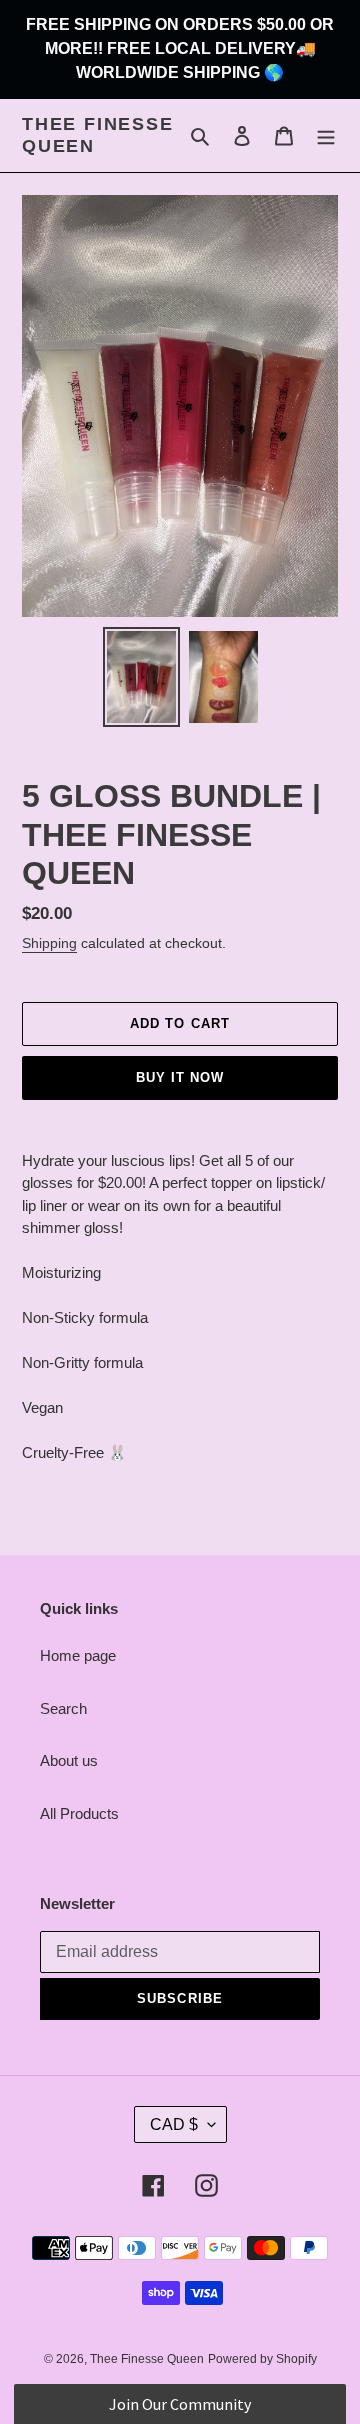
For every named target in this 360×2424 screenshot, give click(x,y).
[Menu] (326, 135)
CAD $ (174, 2124)
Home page (78, 1655)
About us (69, 1760)
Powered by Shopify (262, 2359)
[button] (179, 2404)
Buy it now (180, 1077)
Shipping (49, 943)
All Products (79, 1813)
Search (63, 1708)
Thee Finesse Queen (98, 135)
